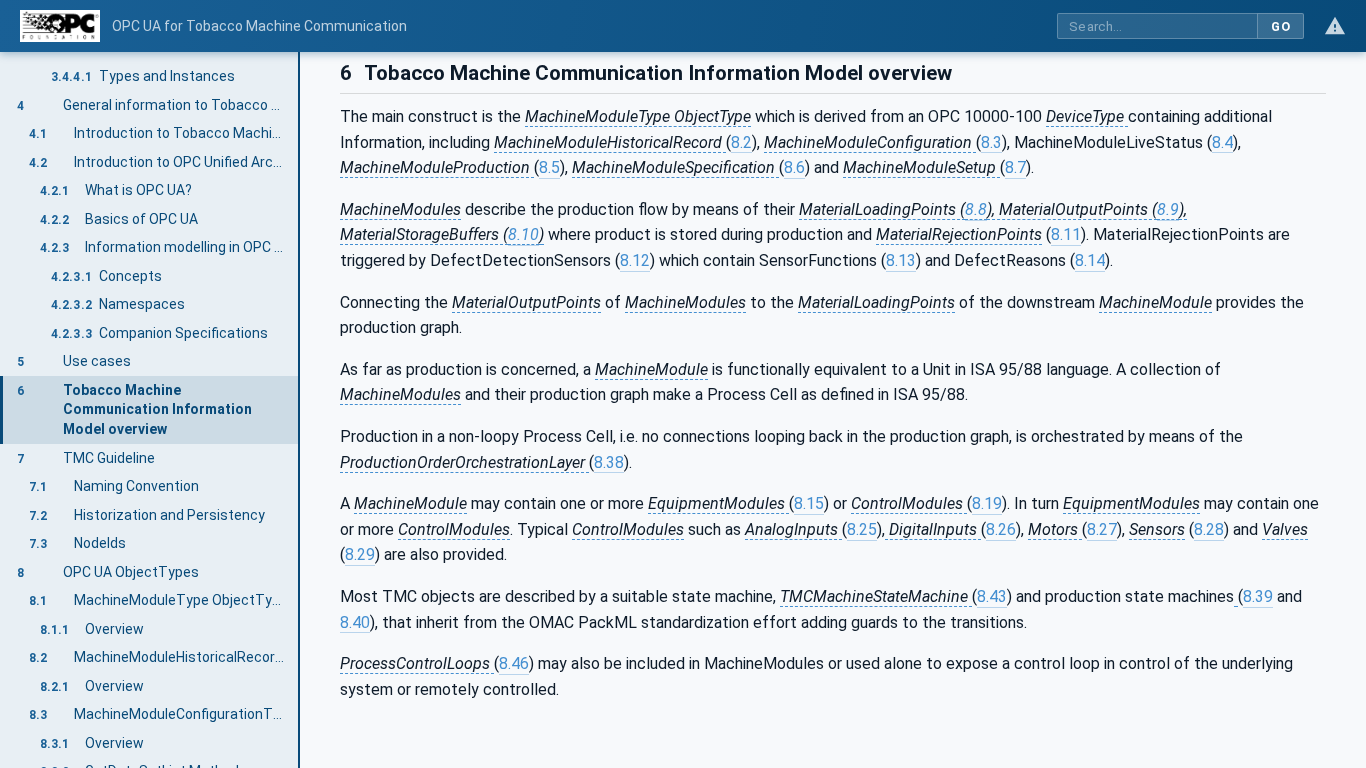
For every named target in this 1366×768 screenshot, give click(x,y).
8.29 (360, 554)
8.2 (741, 142)
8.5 (549, 167)
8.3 (991, 142)
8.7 (1015, 167)
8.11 (1066, 234)
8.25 (862, 529)
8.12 (635, 260)
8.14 (1090, 260)
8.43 (992, 596)
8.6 (794, 167)
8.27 (1102, 529)
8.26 (1001, 529)
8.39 (1258, 596)
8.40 (355, 622)
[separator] (300, 410)
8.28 (1209, 529)
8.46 (514, 663)
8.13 (901, 260)
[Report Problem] (1335, 26)
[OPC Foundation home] (60, 26)
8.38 (609, 462)
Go (1280, 26)
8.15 (809, 503)
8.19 (987, 503)
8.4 (1222, 142)
